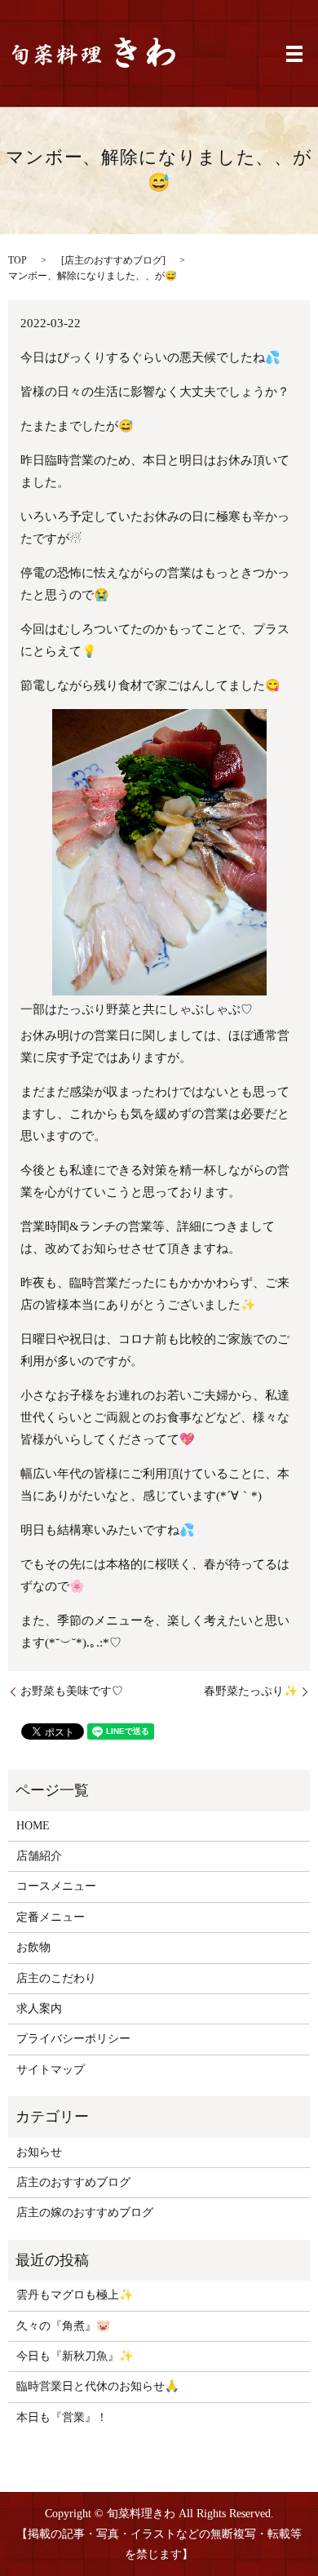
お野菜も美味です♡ (72, 1691)
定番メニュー (51, 1917)
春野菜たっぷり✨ (251, 1691)
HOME (33, 1826)
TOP (18, 260)
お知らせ (39, 2152)
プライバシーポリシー (73, 2039)
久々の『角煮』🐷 (63, 2326)
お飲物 (33, 1947)
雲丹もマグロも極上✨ (75, 2295)
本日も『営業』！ (62, 2417)
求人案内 (39, 2008)
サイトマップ (51, 2070)
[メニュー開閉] (294, 54)
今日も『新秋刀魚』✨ (75, 2356)
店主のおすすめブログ (113, 260)
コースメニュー (56, 1886)
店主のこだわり (56, 1978)
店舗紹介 (39, 1856)
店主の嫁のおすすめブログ (85, 2212)
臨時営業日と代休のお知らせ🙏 (97, 2386)
